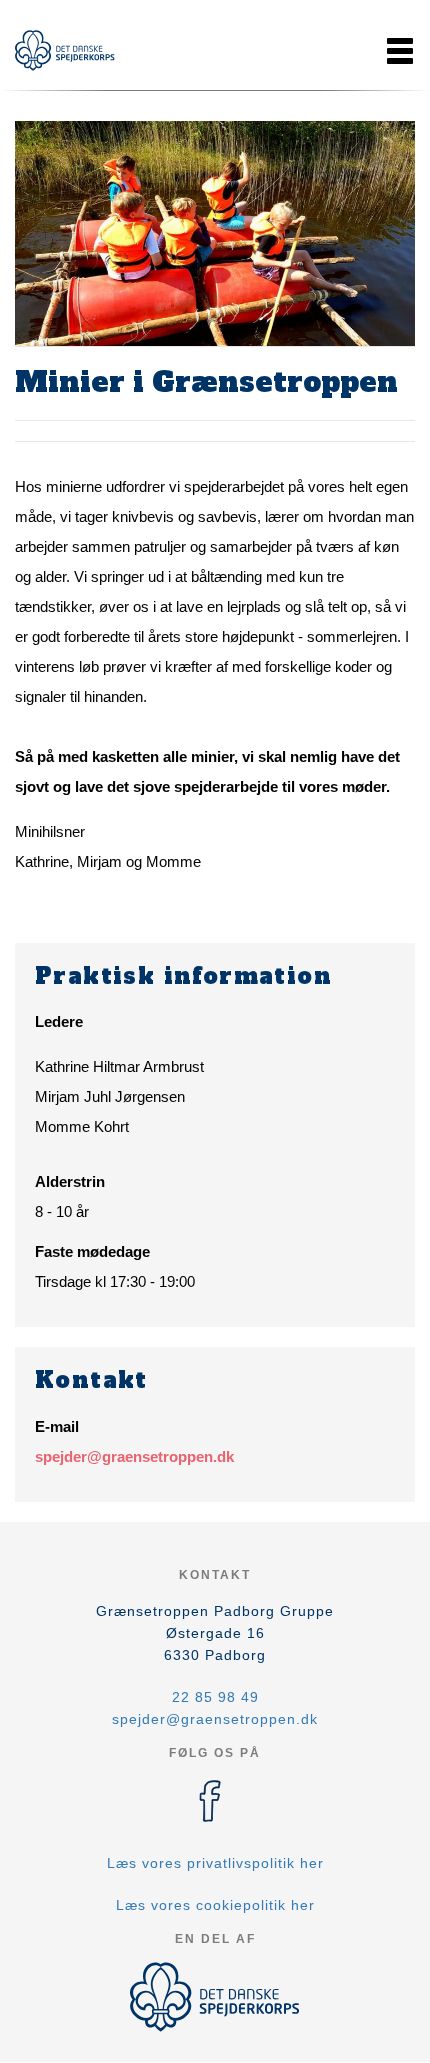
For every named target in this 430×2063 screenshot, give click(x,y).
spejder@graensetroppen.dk (134, 1456)
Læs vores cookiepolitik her (215, 1905)
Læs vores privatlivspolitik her (215, 1863)
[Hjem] (65, 50)
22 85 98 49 (215, 1697)
